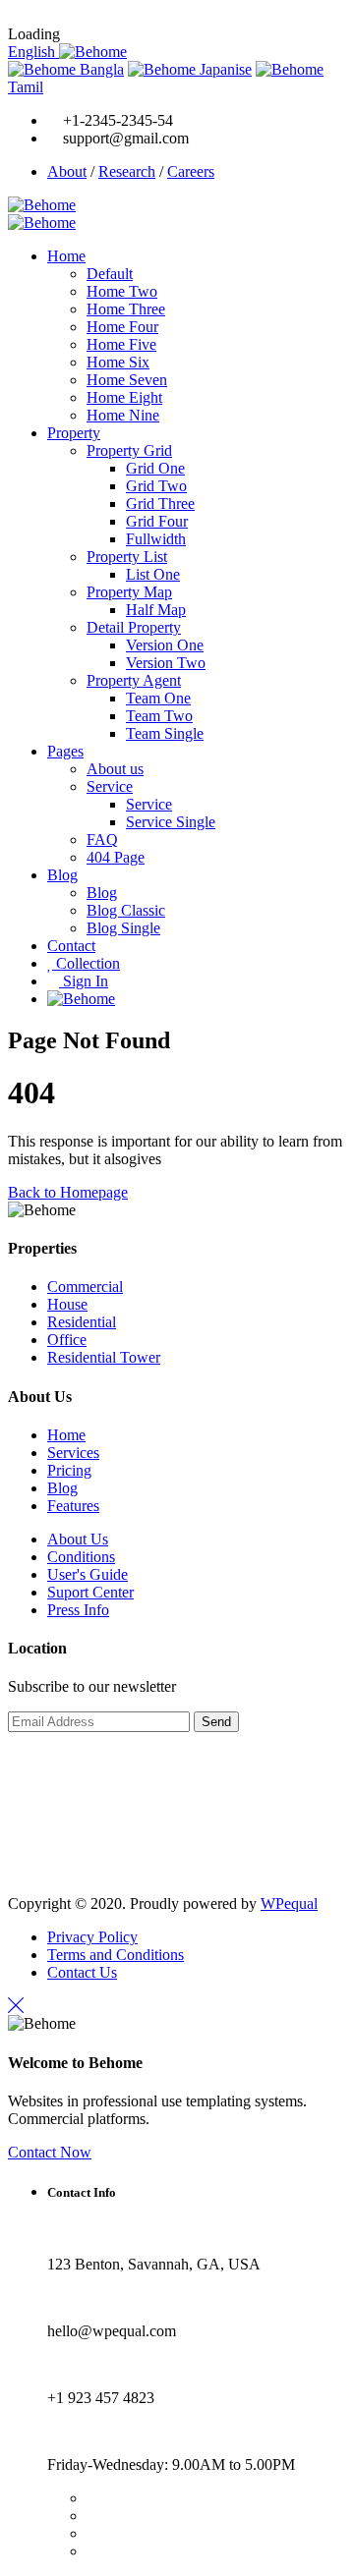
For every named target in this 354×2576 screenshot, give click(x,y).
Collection (86, 963)
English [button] (33, 52)
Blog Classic (126, 910)
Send (216, 1722)
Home (66, 256)
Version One (165, 645)
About (67, 171)
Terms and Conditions (116, 1955)
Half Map (156, 610)
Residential (82, 1322)
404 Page (116, 857)
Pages (65, 751)
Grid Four (157, 521)
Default (110, 274)
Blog (62, 875)
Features (73, 1506)
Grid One (155, 468)
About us (115, 769)
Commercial (85, 1287)
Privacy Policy (92, 1937)
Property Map (129, 592)
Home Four (122, 327)
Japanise (224, 69)
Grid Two (156, 486)
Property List (127, 557)
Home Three (126, 309)
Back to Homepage (68, 1192)
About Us (78, 1539)
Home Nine (123, 415)
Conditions (81, 1557)
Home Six (118, 362)
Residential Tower (104, 1357)
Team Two (159, 716)
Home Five (121, 344)
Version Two (166, 663)
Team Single (165, 733)
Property (74, 433)
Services (73, 1453)
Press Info (78, 1610)
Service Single (171, 822)
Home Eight (124, 397)
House (67, 1304)
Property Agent (134, 680)
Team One (158, 698)
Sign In (84, 981)
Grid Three (160, 504)
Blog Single (123, 928)
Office (67, 1340)
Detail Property (134, 627)
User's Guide (88, 1574)
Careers (191, 171)
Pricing (69, 1470)
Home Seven (127, 380)
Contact (71, 946)
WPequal (289, 1904)
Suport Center (90, 1592)
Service (110, 786)
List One (153, 574)
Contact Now (50, 2152)
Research (127, 171)
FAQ (102, 840)
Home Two (122, 291)
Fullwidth (156, 539)
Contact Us (82, 1972)
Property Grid (129, 450)
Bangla (100, 69)
